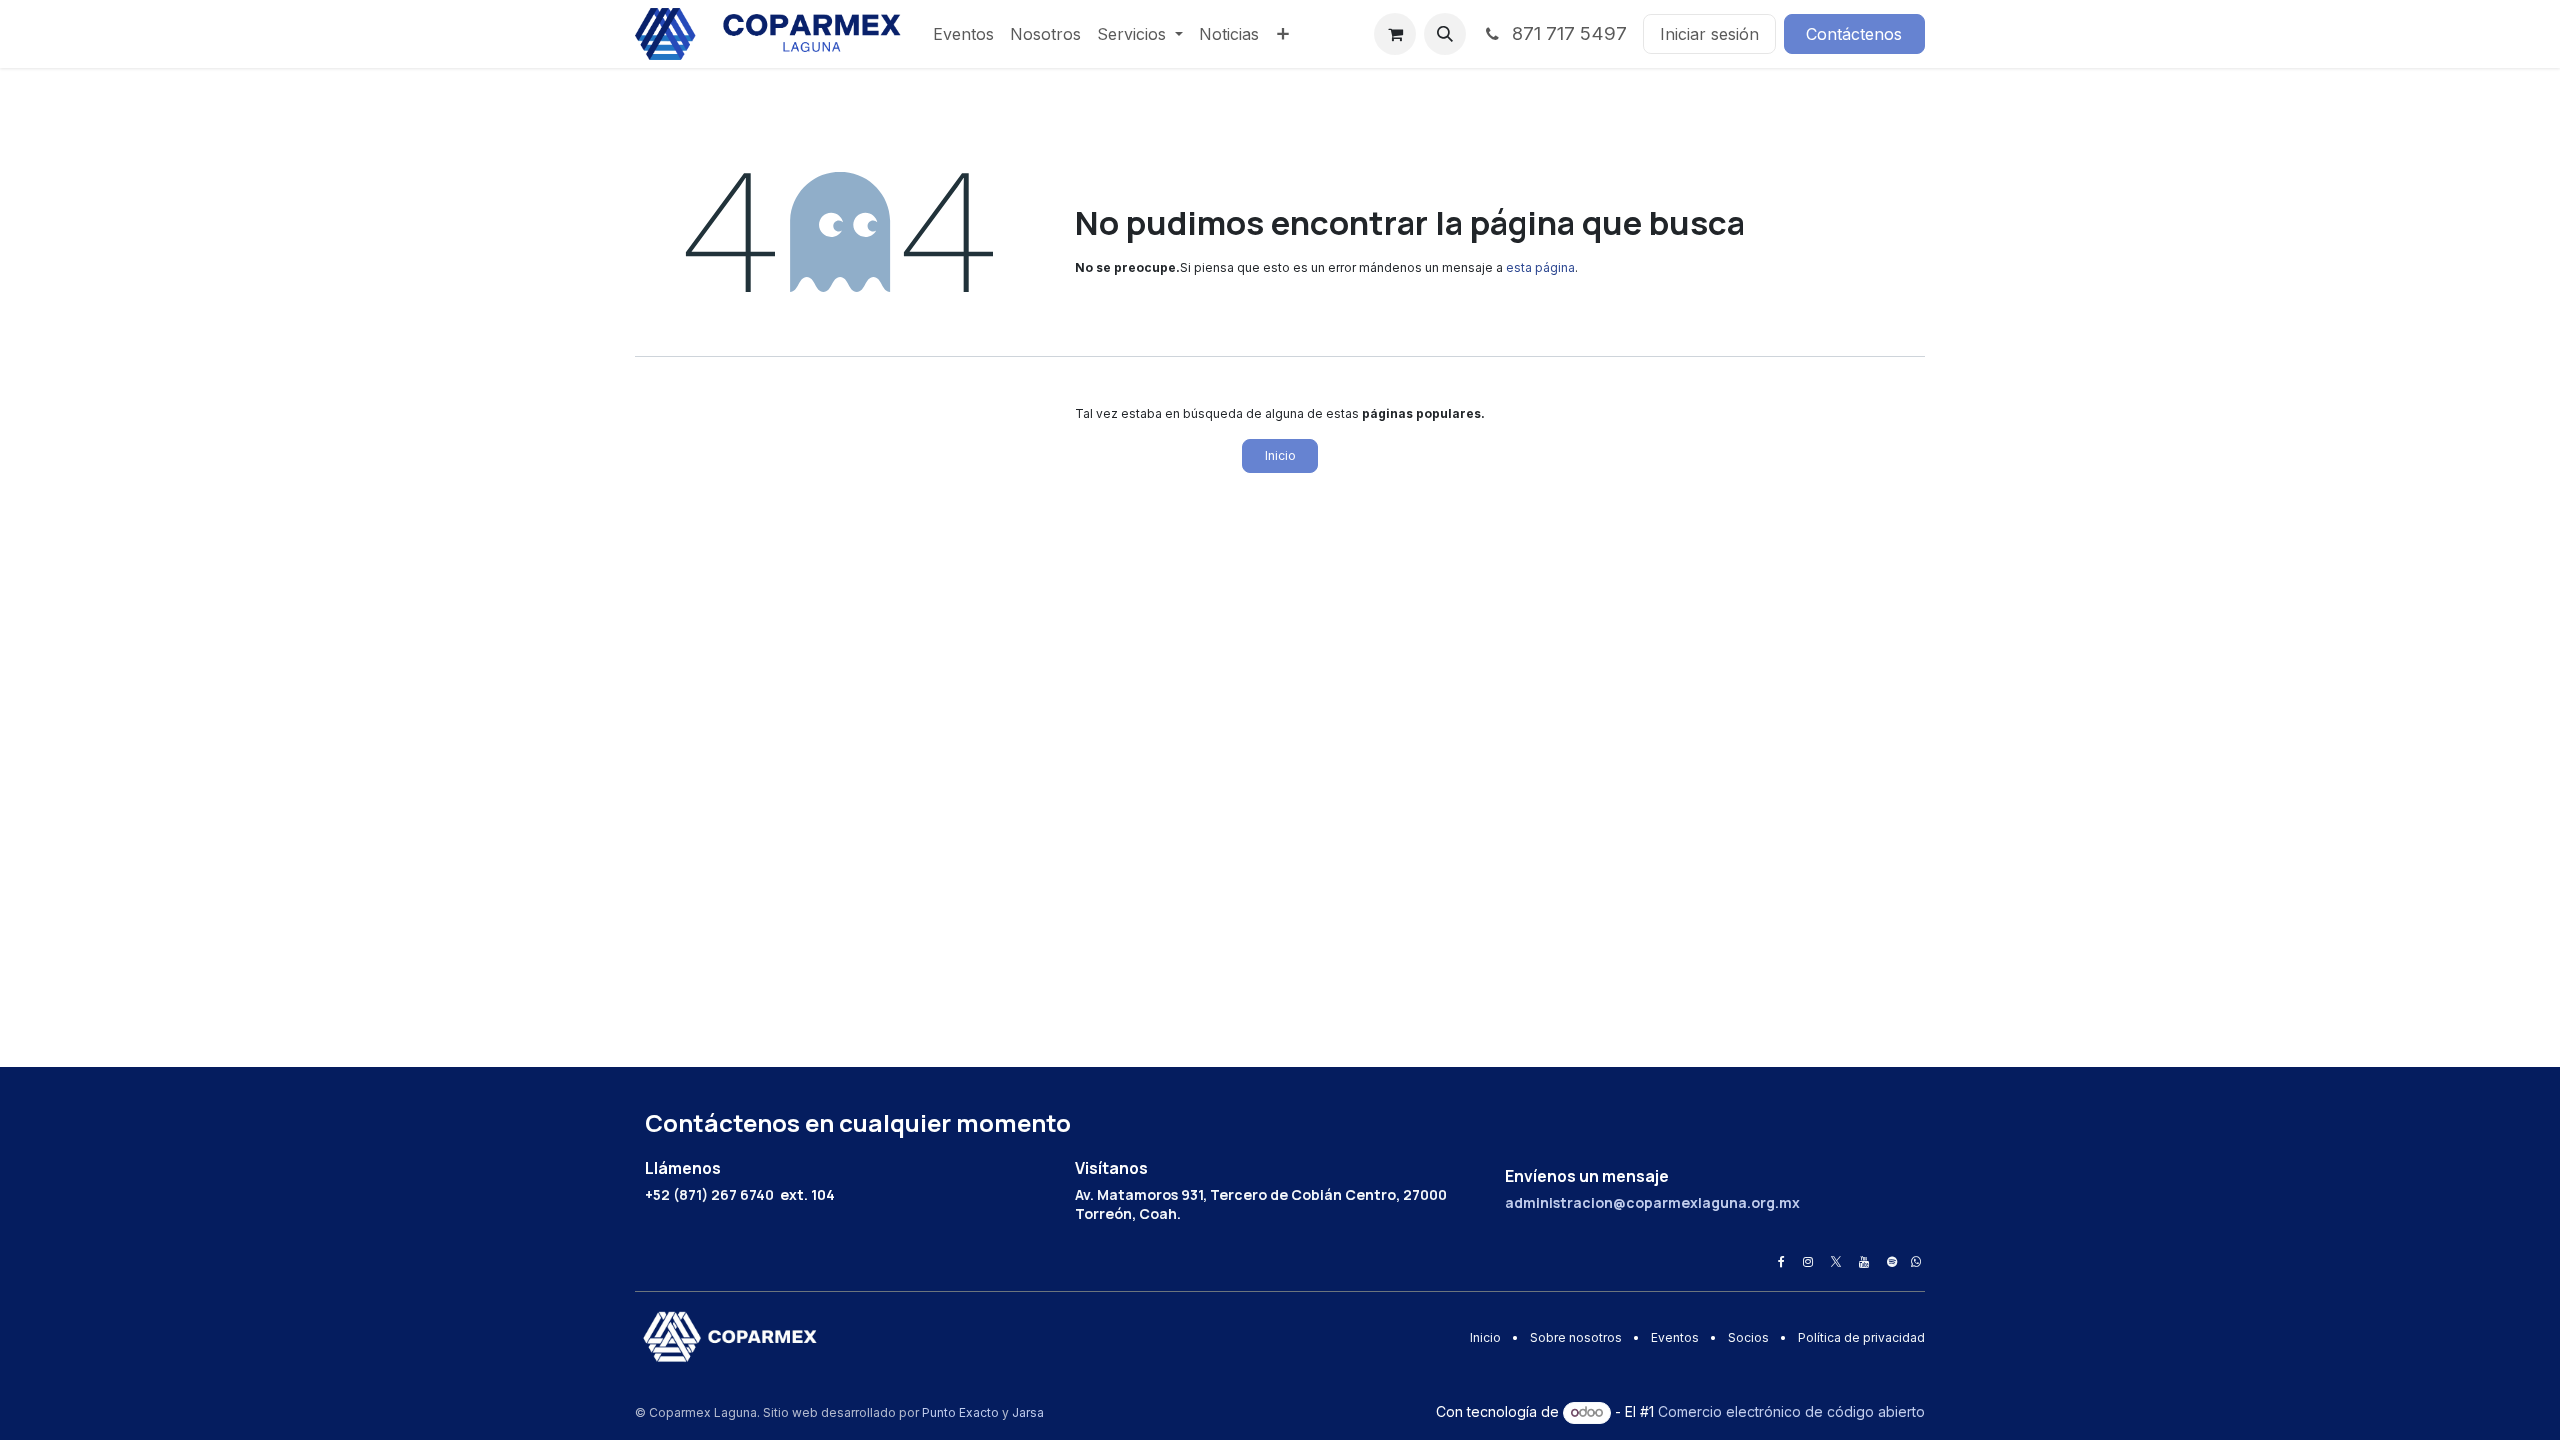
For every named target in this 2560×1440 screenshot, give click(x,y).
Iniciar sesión (1709, 34)
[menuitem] (963, 34)
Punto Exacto (960, 1412)
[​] (1781, 1262)
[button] (1445, 34)
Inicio (1280, 455)
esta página (1540, 267)
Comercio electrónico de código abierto (1791, 1411)
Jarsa (1028, 1412)
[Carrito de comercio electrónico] (1395, 34)
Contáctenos (1854, 34)
